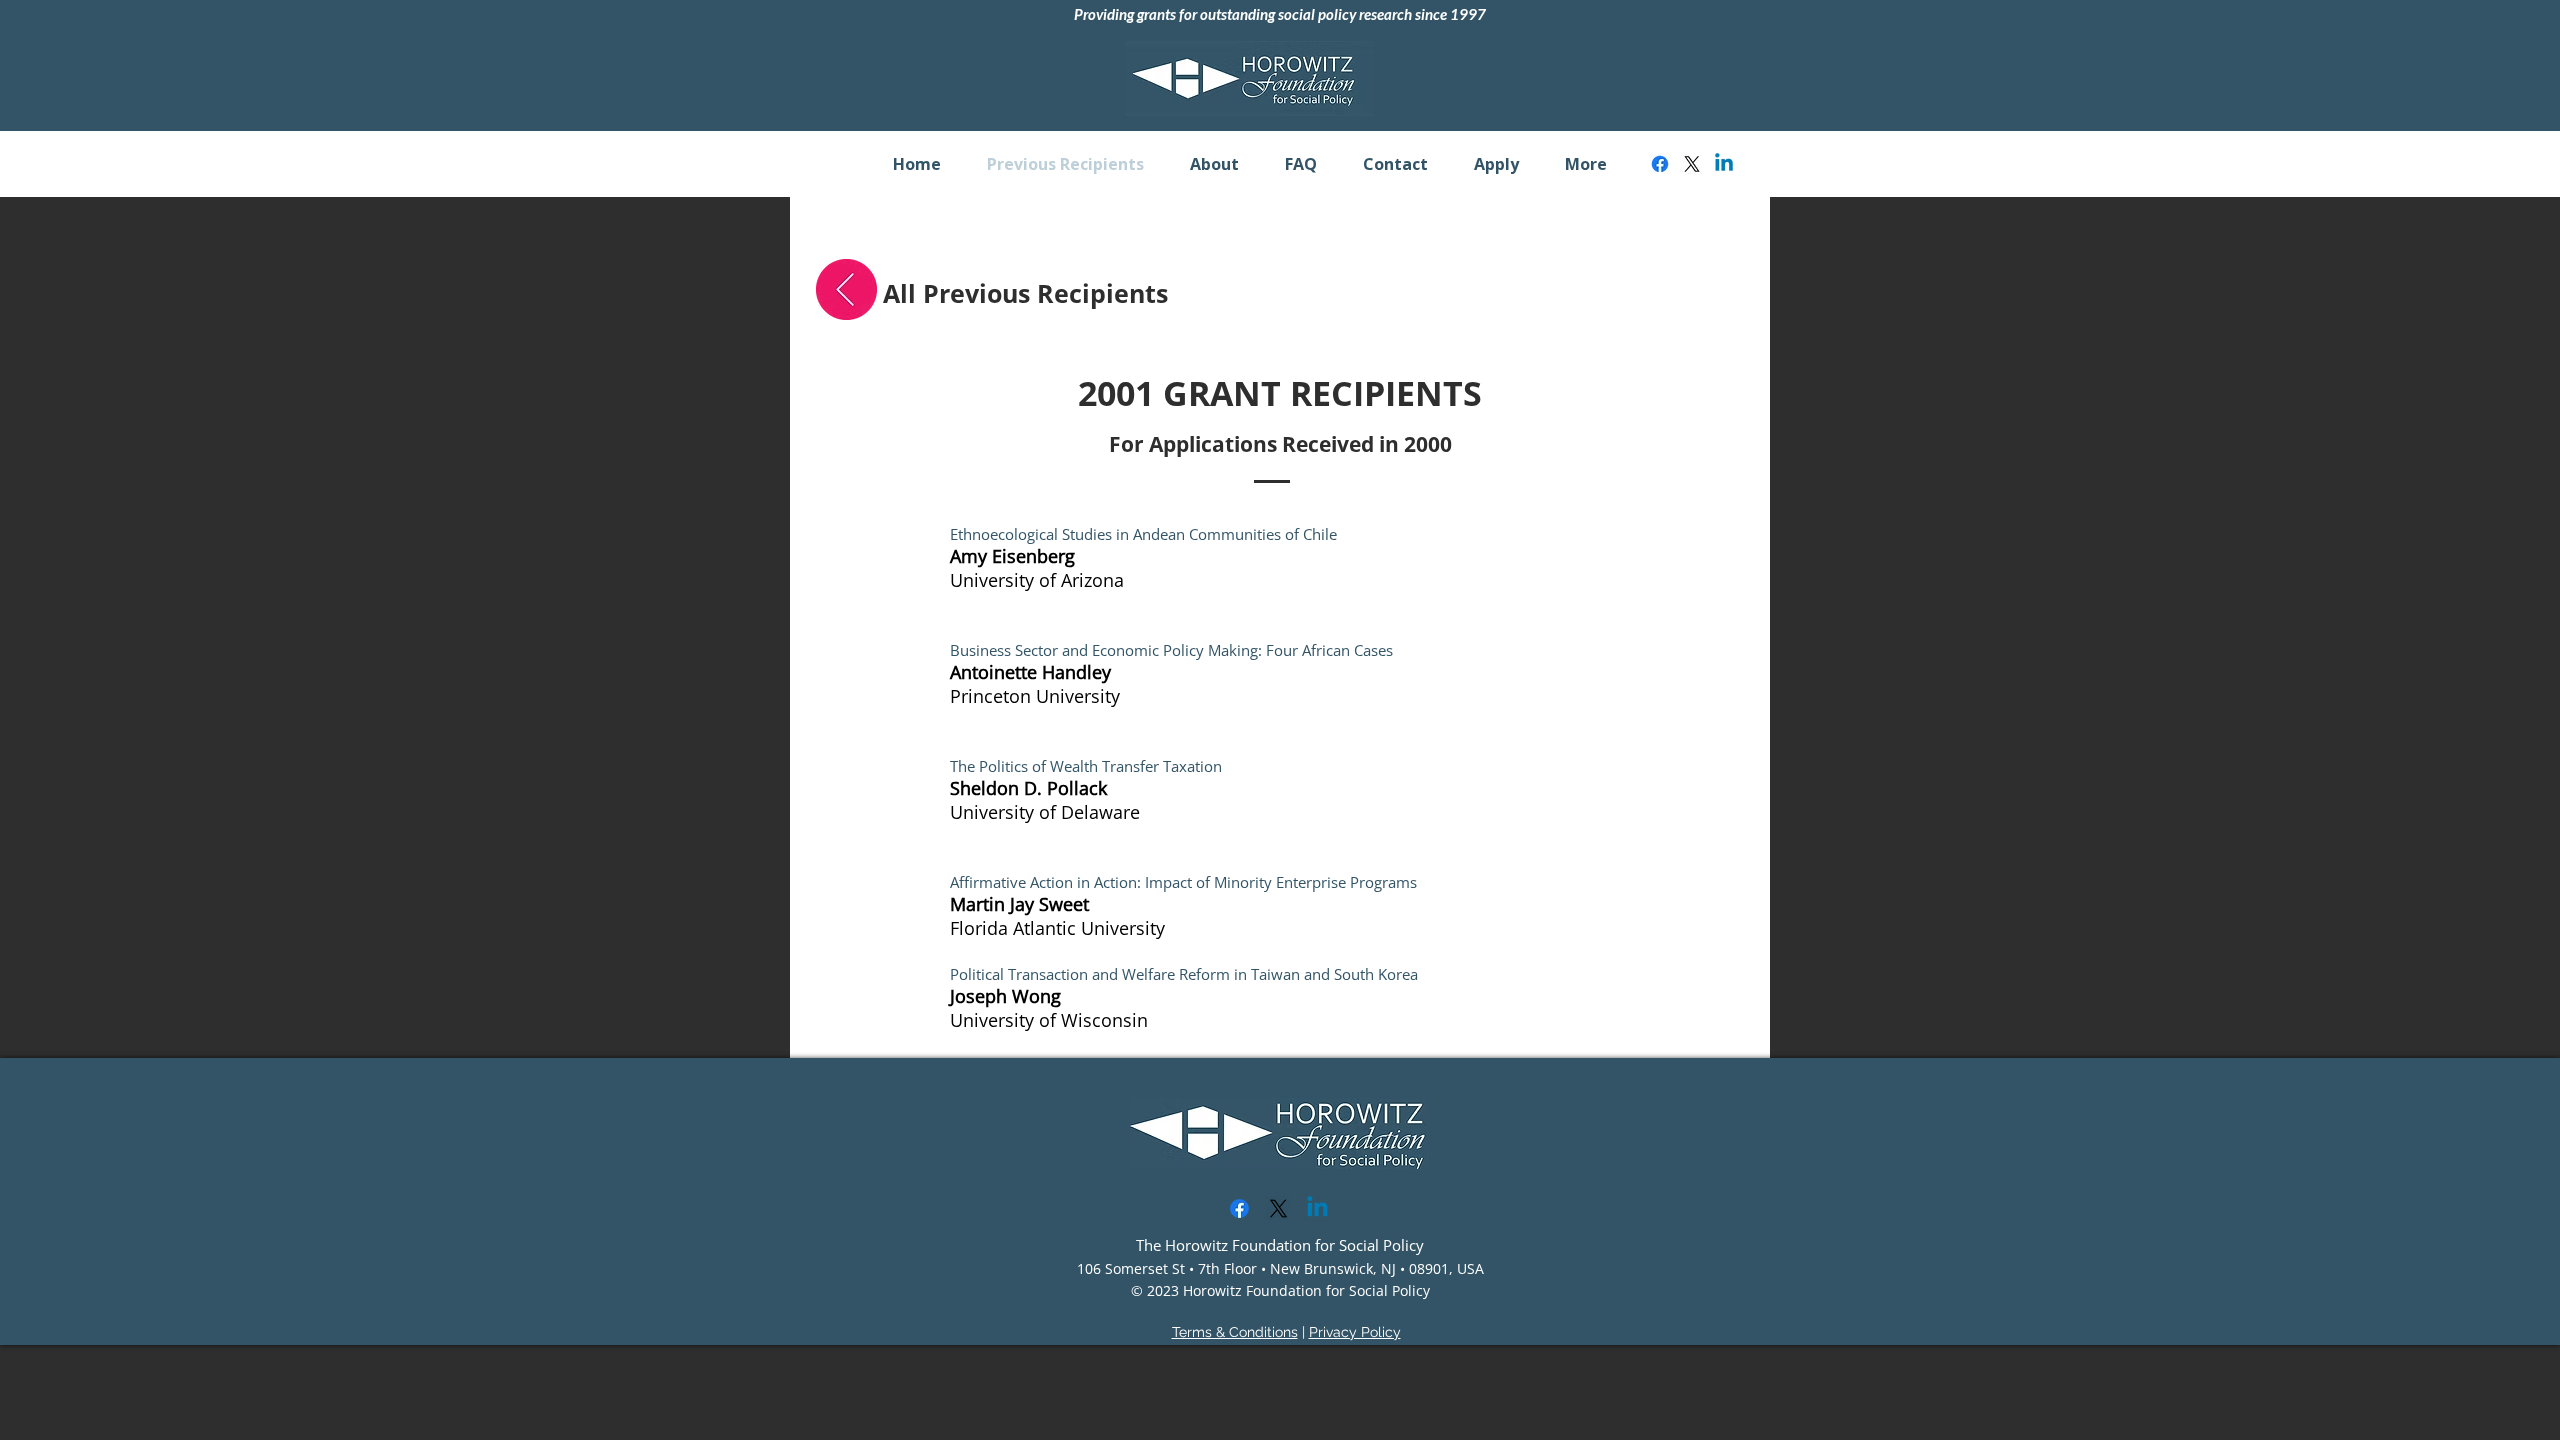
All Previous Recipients (1025, 293)
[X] (1692, 164)
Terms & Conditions (1235, 1332)
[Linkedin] (1724, 164)
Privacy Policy (1355, 1332)
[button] (1214, 164)
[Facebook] (1660, 164)
